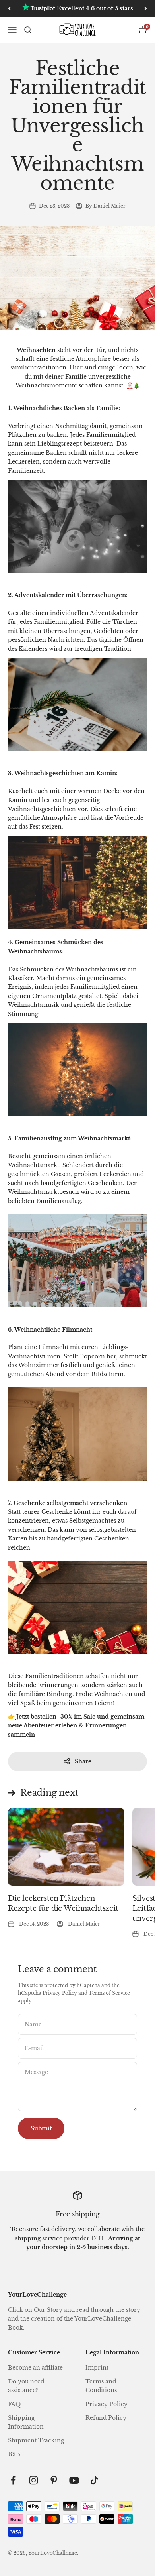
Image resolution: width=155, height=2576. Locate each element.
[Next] (146, 8)
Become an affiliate (35, 2368)
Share (83, 1761)
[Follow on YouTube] (74, 2480)
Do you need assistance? (26, 2386)
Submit (41, 2128)
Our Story (48, 2310)
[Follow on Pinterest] (54, 2480)
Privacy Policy (60, 1993)
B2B (14, 2454)
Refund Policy (106, 2418)
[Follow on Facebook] (13, 2480)
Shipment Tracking (36, 2440)
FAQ (14, 2404)
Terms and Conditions (101, 2386)
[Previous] (9, 8)
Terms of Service (109, 1993)
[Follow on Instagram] (34, 2480)
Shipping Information (26, 2422)
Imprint (97, 2368)
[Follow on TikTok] (94, 2480)
